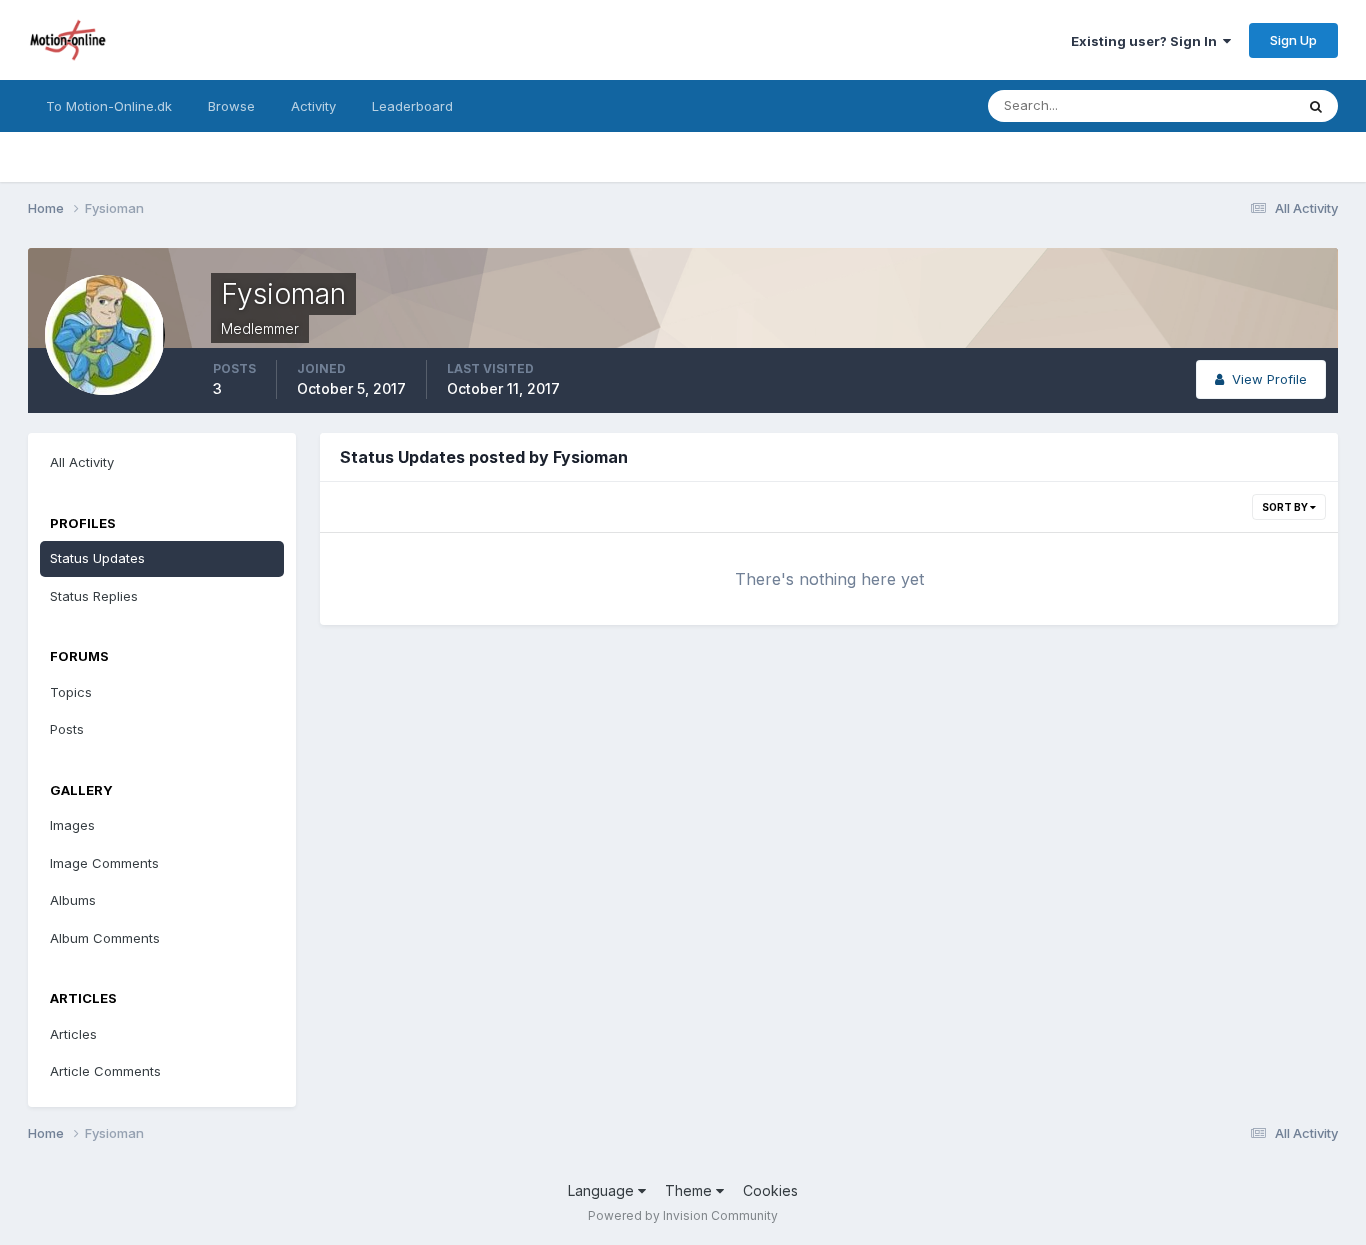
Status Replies (94, 596)
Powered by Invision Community (683, 1215)
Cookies (770, 1190)
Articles (73, 1034)
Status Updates (1221, 105)
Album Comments (105, 938)
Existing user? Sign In (1147, 41)
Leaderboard (412, 106)
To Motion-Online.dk (109, 106)
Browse (231, 106)
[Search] (1316, 106)
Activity (313, 106)
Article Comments (105, 1071)
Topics (71, 692)
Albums (73, 900)
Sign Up (1293, 40)
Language (603, 1190)
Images (72, 825)
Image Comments (104, 863)
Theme (690, 1190)
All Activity (82, 462)
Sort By (1286, 507)
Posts (67, 729)
